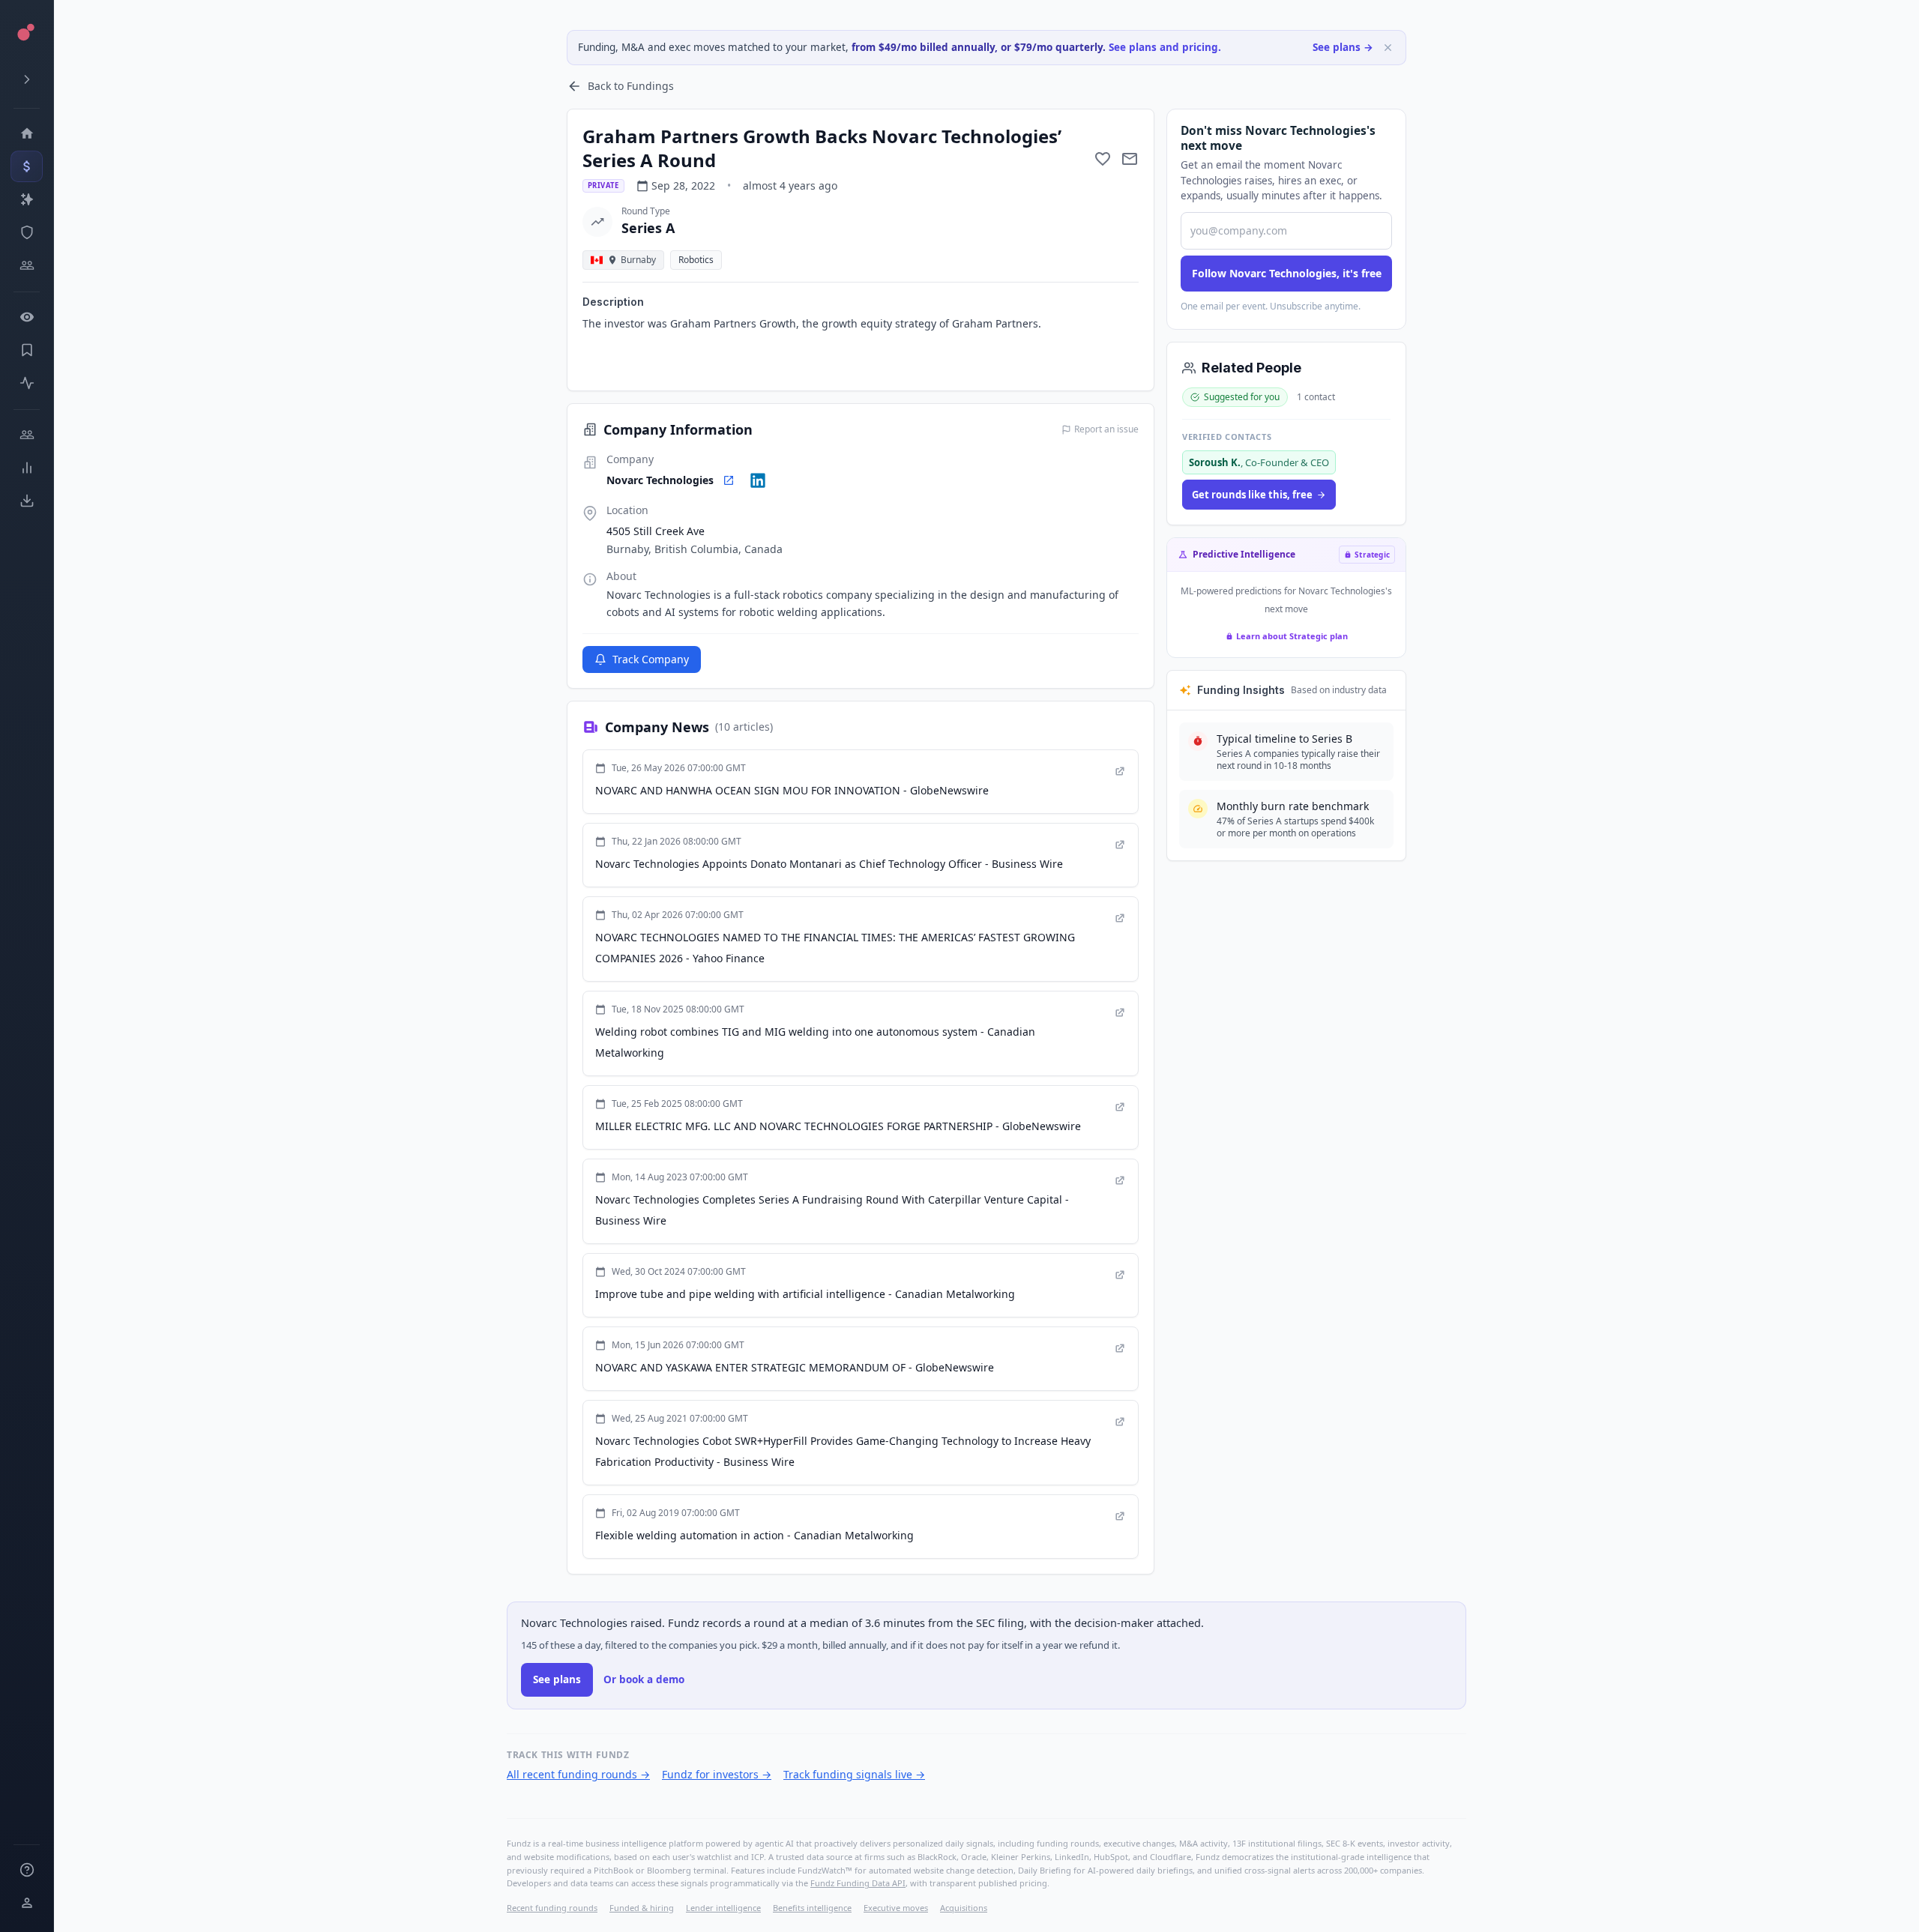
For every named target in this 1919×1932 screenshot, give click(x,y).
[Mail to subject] (1130, 159)
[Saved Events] (27, 350)
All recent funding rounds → (578, 1774)
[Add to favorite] (1103, 159)
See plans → (1343, 47)
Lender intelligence (723, 1908)
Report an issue (1106, 429)
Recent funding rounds (552, 1908)
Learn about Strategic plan (1292, 636)
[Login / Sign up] (27, 1903)
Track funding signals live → (854, 1774)
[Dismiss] (1388, 48)
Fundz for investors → (717, 1774)
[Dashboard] (27, 133)
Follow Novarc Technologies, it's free (1287, 273)
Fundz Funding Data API (858, 1883)
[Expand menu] (27, 79)
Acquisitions (964, 1908)
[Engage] (27, 435)
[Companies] (27, 199)
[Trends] (27, 468)
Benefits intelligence (812, 1908)
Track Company (651, 659)
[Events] (27, 166)
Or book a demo (644, 1679)
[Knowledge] (27, 1870)
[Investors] (27, 265)
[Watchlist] (27, 317)
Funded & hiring (642, 1908)
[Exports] (27, 501)
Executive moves (896, 1908)
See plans (557, 1679)
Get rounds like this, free (1252, 495)
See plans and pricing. (1165, 47)
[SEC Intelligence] (27, 232)
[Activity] (27, 383)
